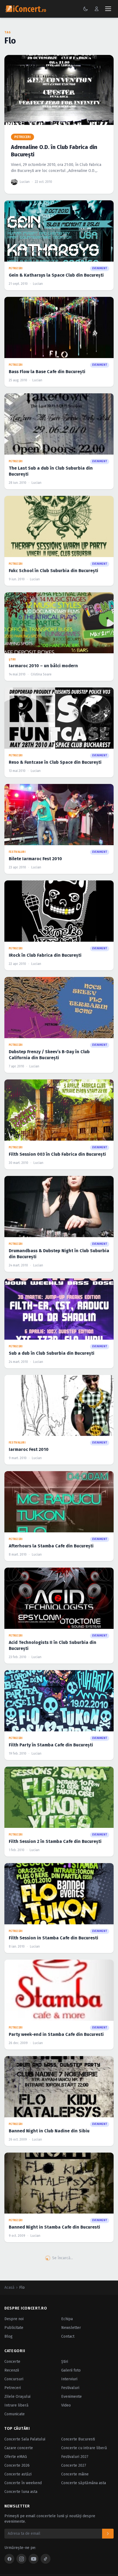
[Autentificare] (97, 9)
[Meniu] (108, 9)
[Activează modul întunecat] (86, 9)
